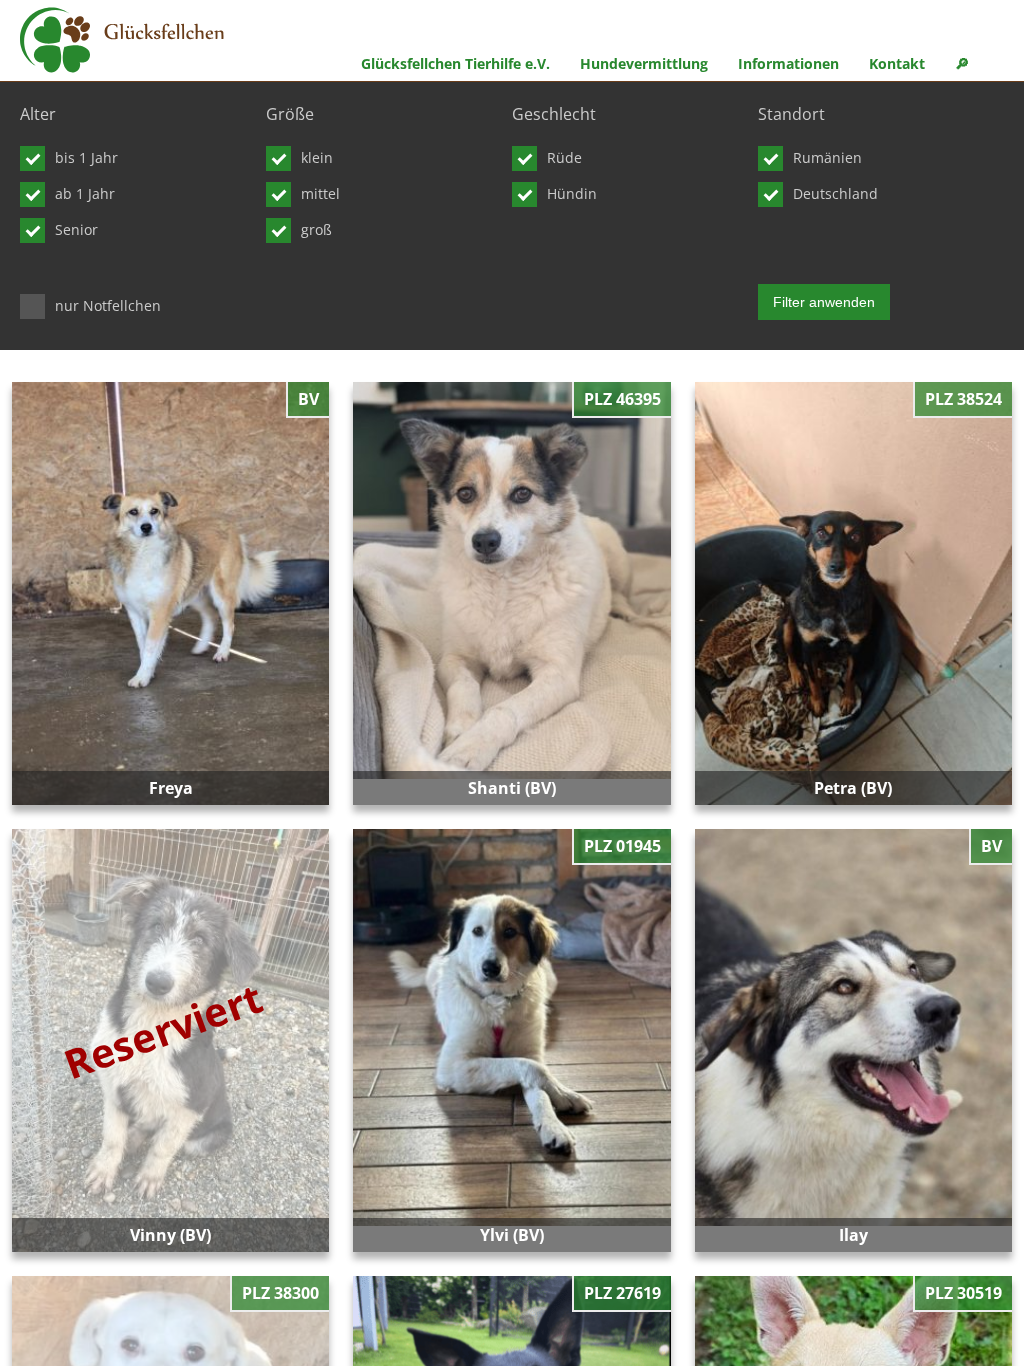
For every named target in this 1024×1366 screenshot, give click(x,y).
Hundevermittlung (644, 63)
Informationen (788, 63)
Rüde (564, 157)
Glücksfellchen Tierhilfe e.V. (455, 63)
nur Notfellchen (108, 305)
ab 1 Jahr (85, 193)
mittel (320, 193)
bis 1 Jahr (86, 157)
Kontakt (897, 63)
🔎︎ (962, 63)
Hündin (572, 193)
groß (316, 229)
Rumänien (827, 157)
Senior (76, 229)
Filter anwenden (824, 302)
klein (317, 157)
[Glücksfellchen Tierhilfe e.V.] (122, 43)
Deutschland (835, 193)
